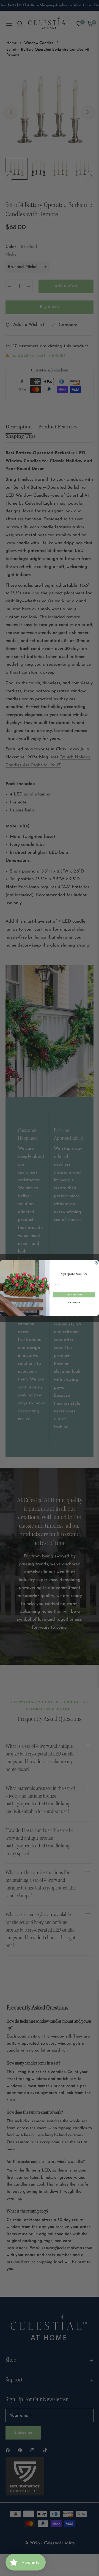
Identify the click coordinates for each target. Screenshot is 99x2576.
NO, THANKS (74, 1302)
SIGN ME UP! (74, 1295)
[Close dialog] (96, 1263)
